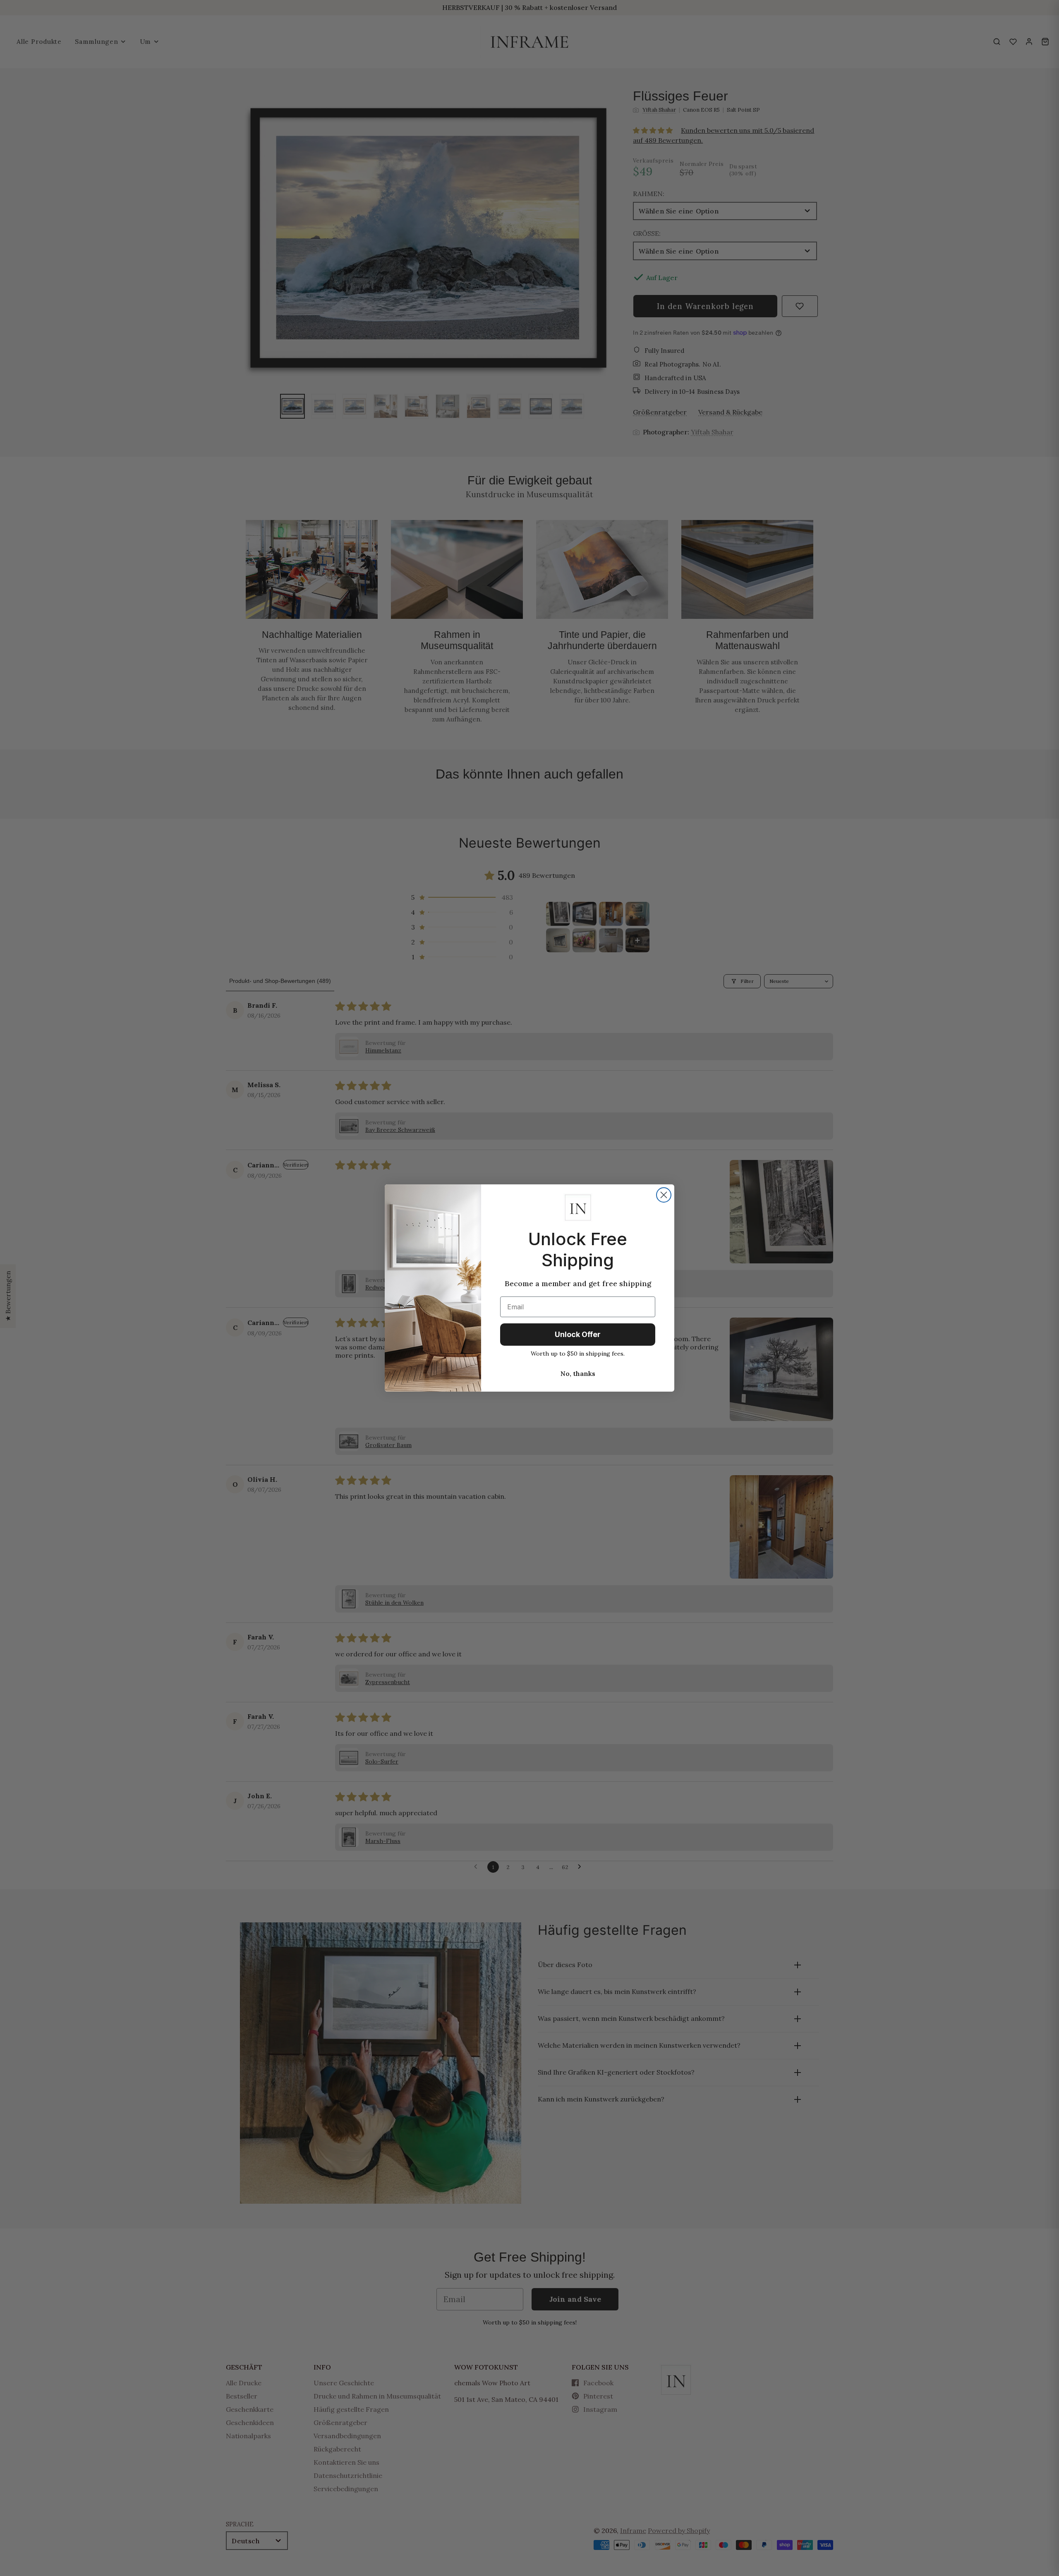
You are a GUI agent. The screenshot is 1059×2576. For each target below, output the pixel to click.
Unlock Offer (578, 1334)
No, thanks (578, 1373)
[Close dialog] (664, 1195)
